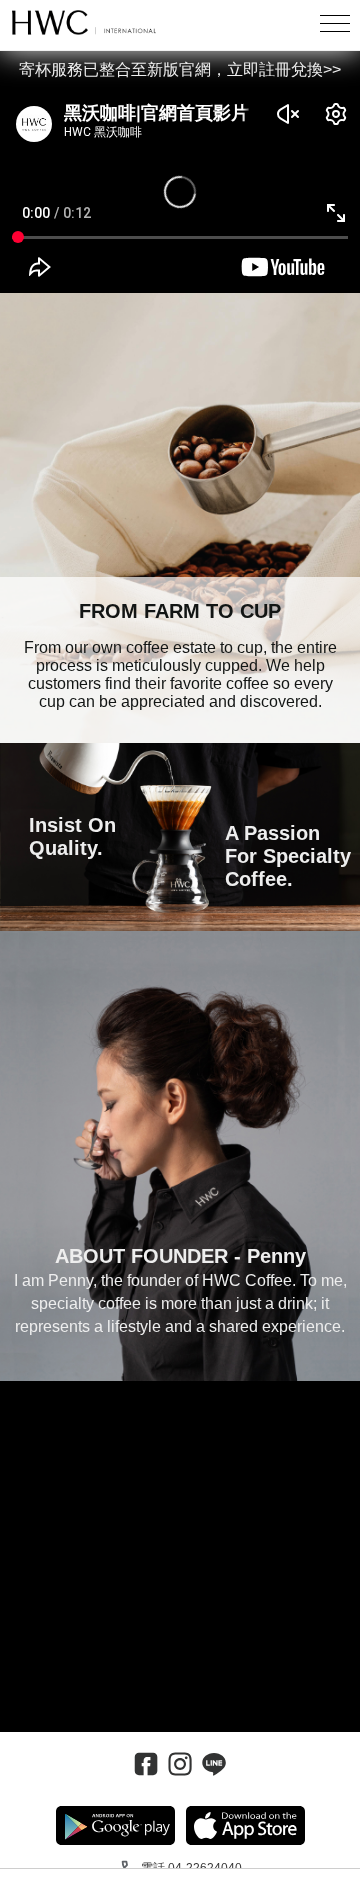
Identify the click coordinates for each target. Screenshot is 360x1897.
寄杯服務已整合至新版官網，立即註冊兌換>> (180, 69)
